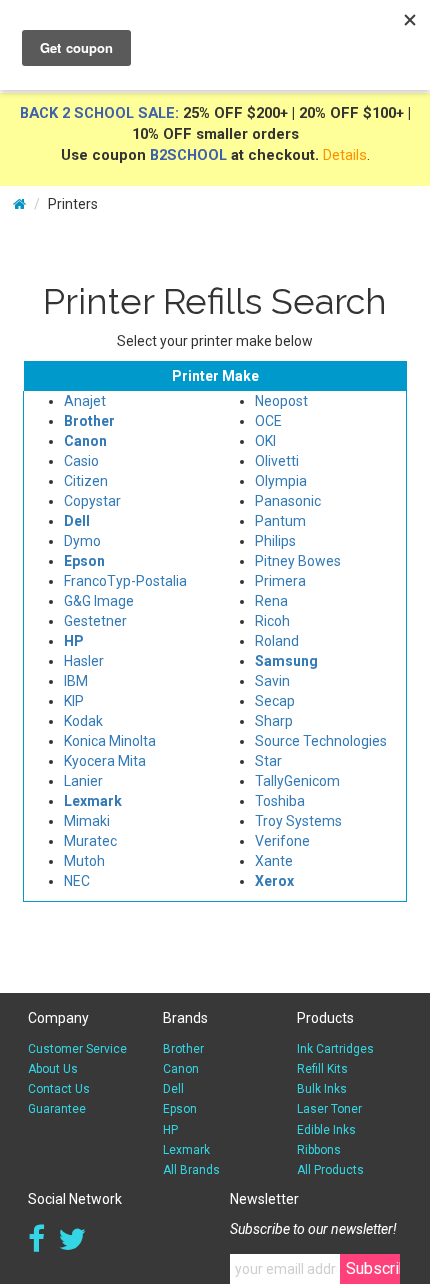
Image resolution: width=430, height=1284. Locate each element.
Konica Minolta (110, 741)
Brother (183, 1049)
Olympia (281, 481)
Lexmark (186, 1150)
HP (170, 1130)
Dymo (82, 541)
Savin (272, 681)
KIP (74, 701)
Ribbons (319, 1150)
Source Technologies (321, 741)
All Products (330, 1170)
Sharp (274, 721)
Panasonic (288, 501)
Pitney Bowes (298, 561)
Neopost (281, 401)
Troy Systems (298, 821)
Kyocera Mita (105, 761)
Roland (277, 641)
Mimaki (87, 821)
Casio (81, 461)
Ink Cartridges (335, 1049)
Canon (181, 1069)
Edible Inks (326, 1130)
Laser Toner (329, 1109)
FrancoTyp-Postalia (125, 581)
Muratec (90, 841)
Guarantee (57, 1109)
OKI (265, 441)
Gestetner (95, 621)
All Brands (191, 1170)
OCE (268, 421)
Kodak (83, 721)
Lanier (83, 781)
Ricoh (272, 621)
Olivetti (277, 461)
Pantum (280, 521)
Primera (280, 581)
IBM (76, 681)
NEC (77, 881)
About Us (53, 1069)
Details (345, 155)
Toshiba (280, 801)
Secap (275, 701)
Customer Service (77, 1049)
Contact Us (59, 1089)
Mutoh (84, 861)
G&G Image (99, 601)
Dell (173, 1089)
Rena (271, 601)
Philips (275, 541)
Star (268, 761)
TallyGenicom (297, 781)
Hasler (84, 661)
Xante (274, 861)
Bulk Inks (322, 1089)
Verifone (282, 841)
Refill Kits (322, 1069)
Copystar (92, 501)
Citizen (86, 481)
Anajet (85, 401)
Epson (180, 1109)
